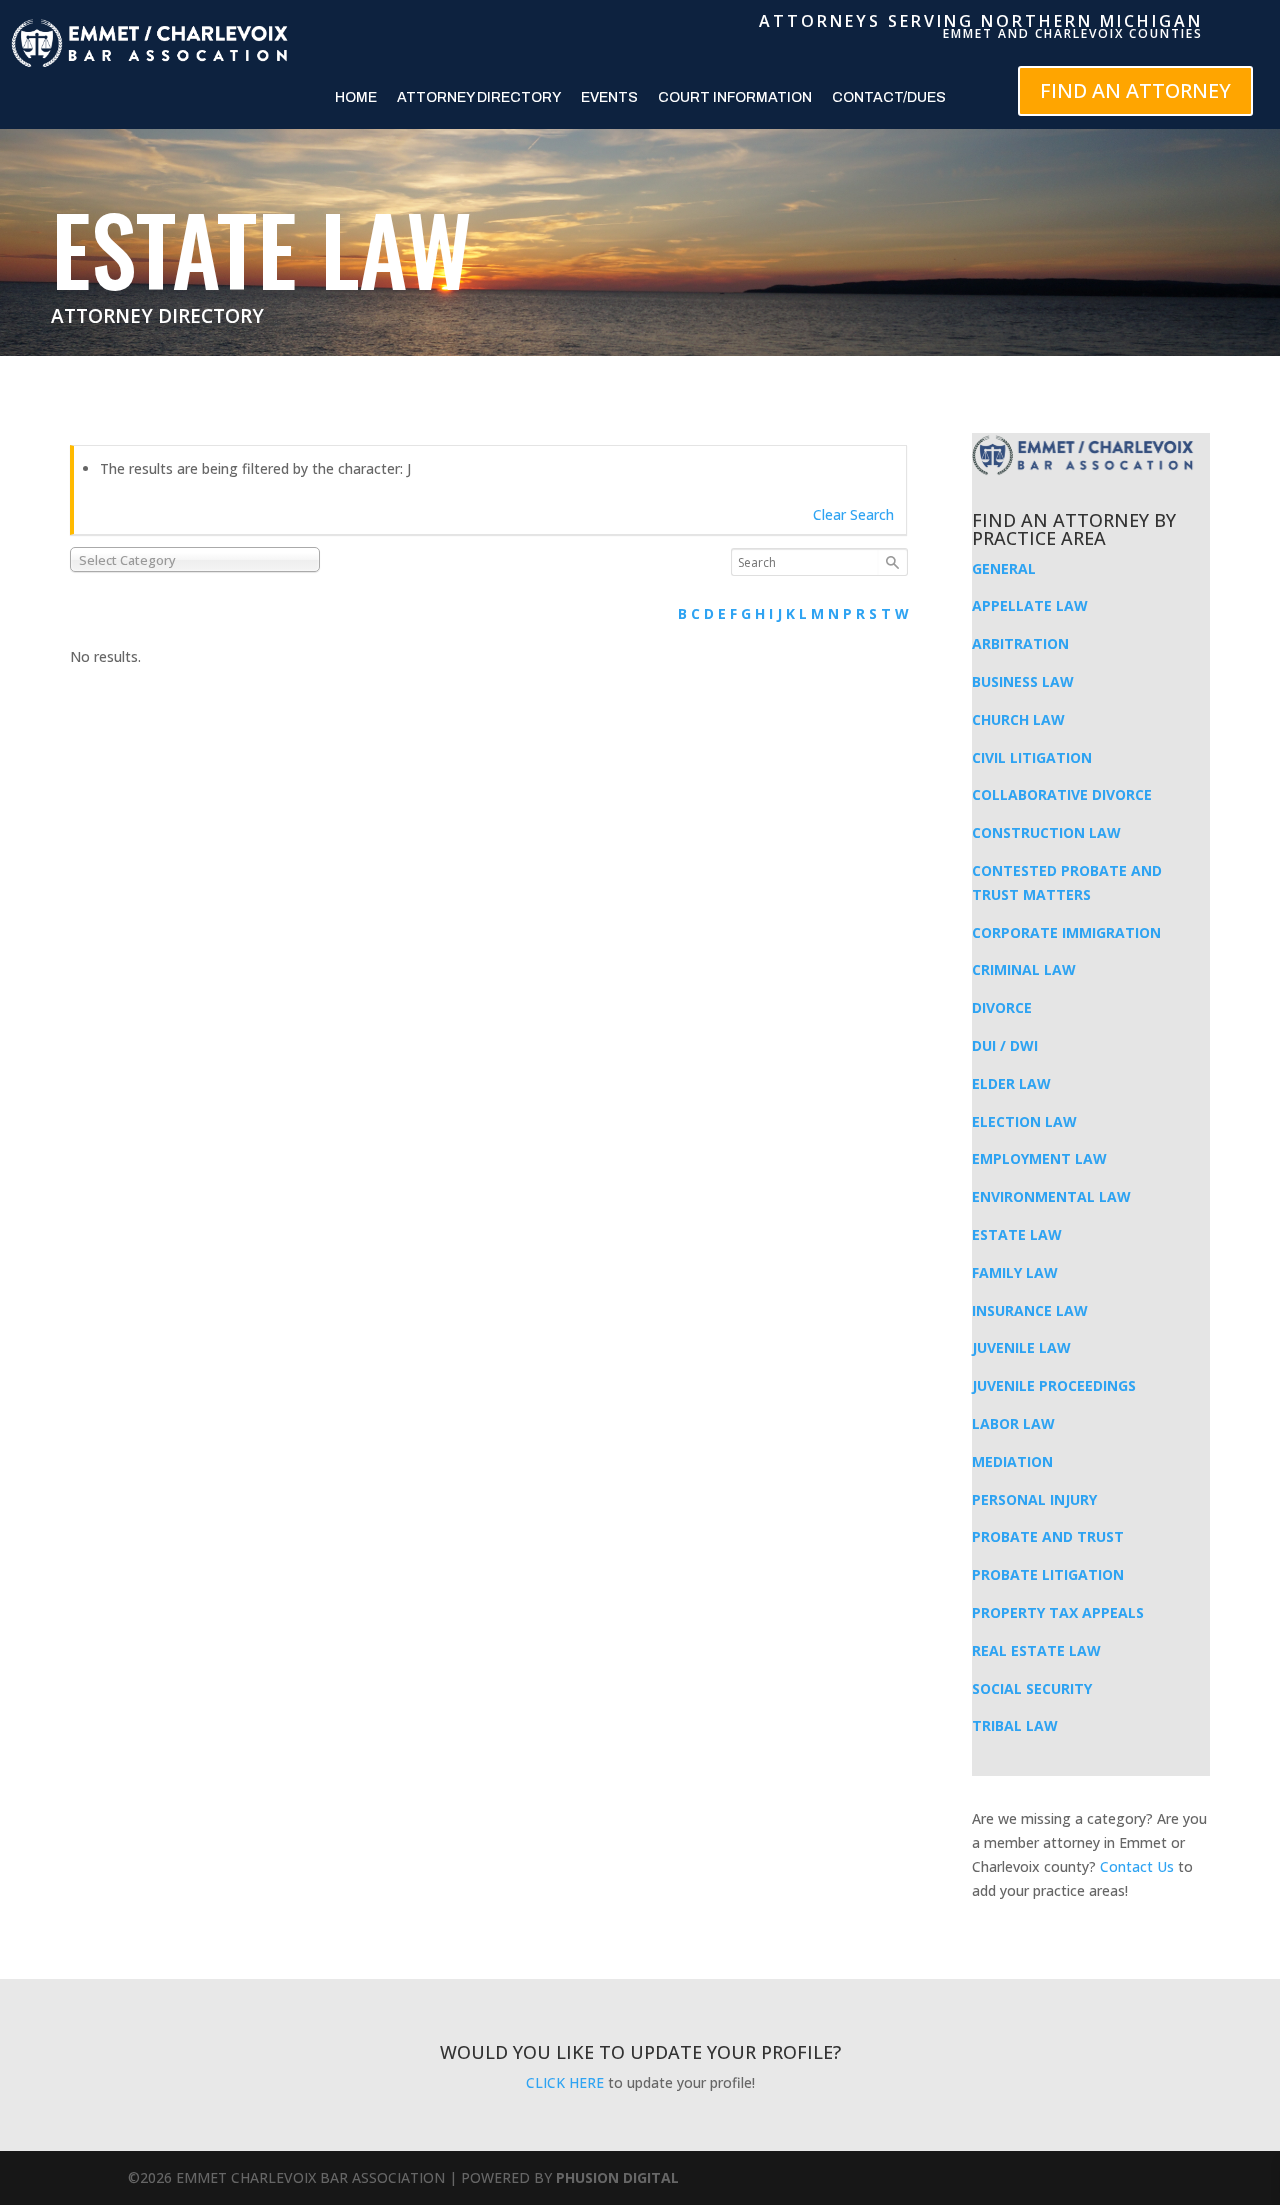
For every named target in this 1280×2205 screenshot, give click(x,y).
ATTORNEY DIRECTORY (479, 97)
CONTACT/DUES (889, 97)
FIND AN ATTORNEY (1135, 90)
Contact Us (1137, 1866)
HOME (356, 97)
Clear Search (853, 514)
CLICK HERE (565, 2082)
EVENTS (609, 97)
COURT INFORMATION (735, 97)
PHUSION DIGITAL (617, 2177)
